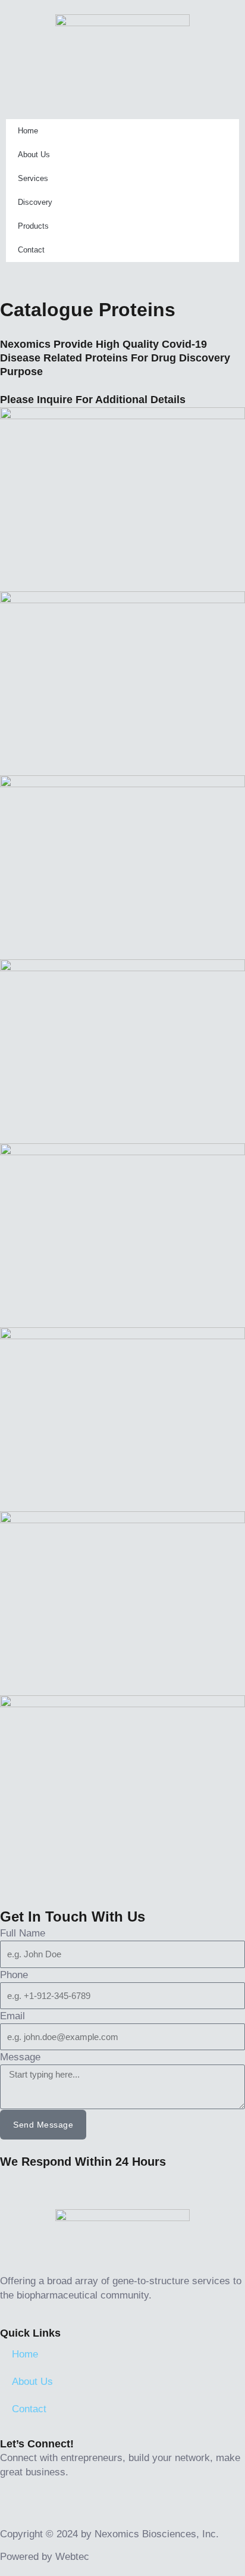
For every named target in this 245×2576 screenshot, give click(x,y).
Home (28, 131)
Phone (14, 1975)
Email (12, 2016)
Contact (31, 250)
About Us (34, 155)
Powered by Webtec (45, 2557)
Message (20, 2057)
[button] (122, 86)
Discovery (35, 202)
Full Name (23, 1933)
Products (33, 226)
